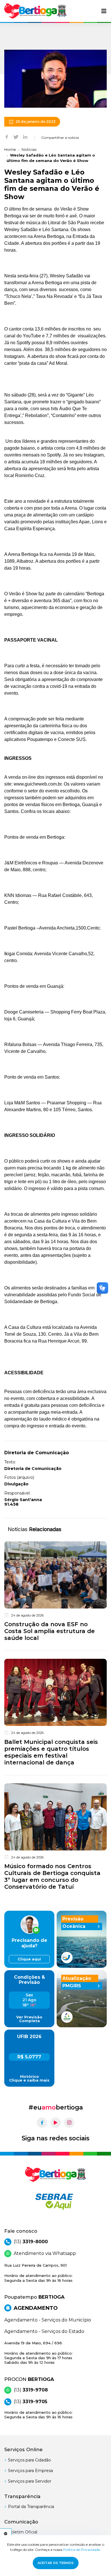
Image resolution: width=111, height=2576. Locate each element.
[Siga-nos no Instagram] (69, 2123)
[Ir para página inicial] (36, 11)
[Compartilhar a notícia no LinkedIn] (25, 137)
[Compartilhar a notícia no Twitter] (16, 137)
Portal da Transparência (31, 2507)
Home (10, 149)
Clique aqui (29, 1959)
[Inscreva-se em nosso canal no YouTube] (55, 2123)
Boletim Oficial (23, 2532)
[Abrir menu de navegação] (104, 11)
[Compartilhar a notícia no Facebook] (7, 137)
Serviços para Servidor (30, 2481)
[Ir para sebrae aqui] (55, 2202)
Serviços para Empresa (30, 2471)
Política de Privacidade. (82, 2550)
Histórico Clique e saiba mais (29, 2078)
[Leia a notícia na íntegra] (55, 1593)
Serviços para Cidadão (29, 2460)
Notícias (29, 149)
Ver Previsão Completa (29, 2019)
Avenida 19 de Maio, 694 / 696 (38, 2353)
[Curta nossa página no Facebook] (42, 2123)
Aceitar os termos (56, 2563)
